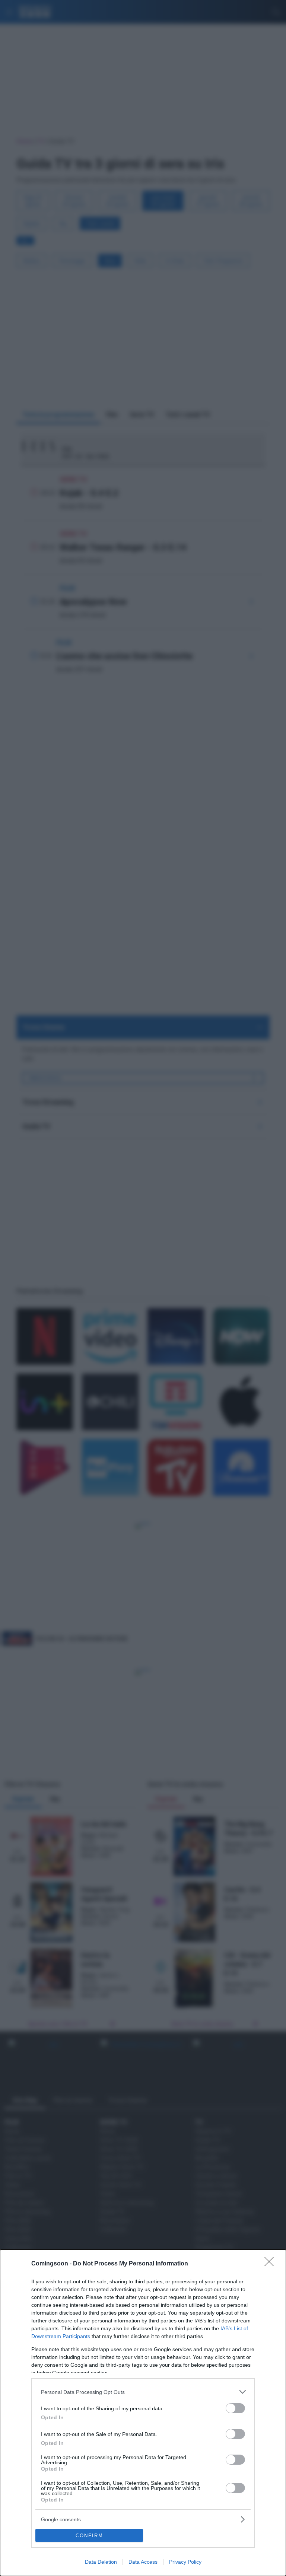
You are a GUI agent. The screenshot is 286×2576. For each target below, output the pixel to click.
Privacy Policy (185, 2562)
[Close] (271, 2264)
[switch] (235, 2408)
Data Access (143, 2562)
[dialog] (143, 2413)
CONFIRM (89, 2536)
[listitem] (143, 2392)
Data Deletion (101, 2562)
